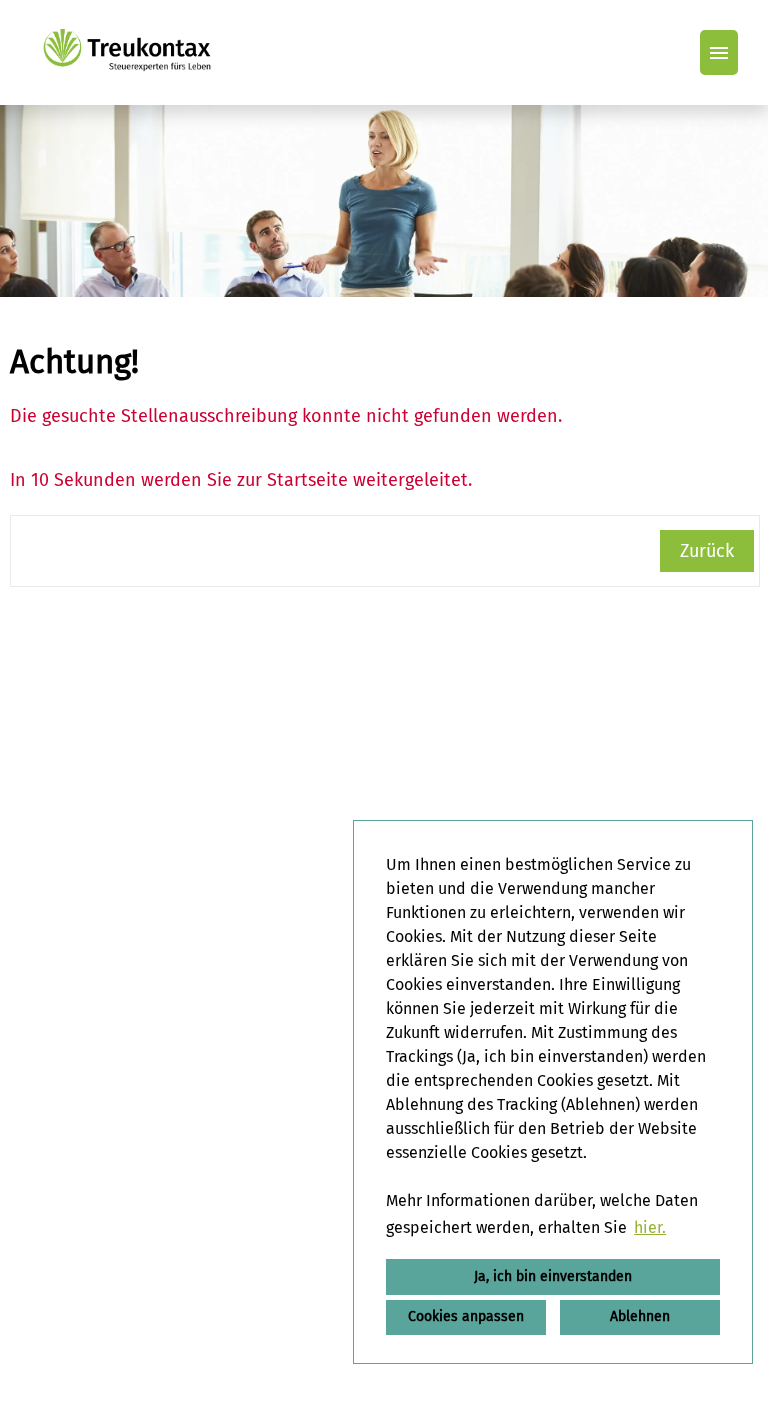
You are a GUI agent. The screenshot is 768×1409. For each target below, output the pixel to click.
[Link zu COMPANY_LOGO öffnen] (127, 52)
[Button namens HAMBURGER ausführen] (719, 52)
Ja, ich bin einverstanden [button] (553, 1276)
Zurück (707, 551)
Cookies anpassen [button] (466, 1316)
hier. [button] (650, 1227)
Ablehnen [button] (640, 1316)
